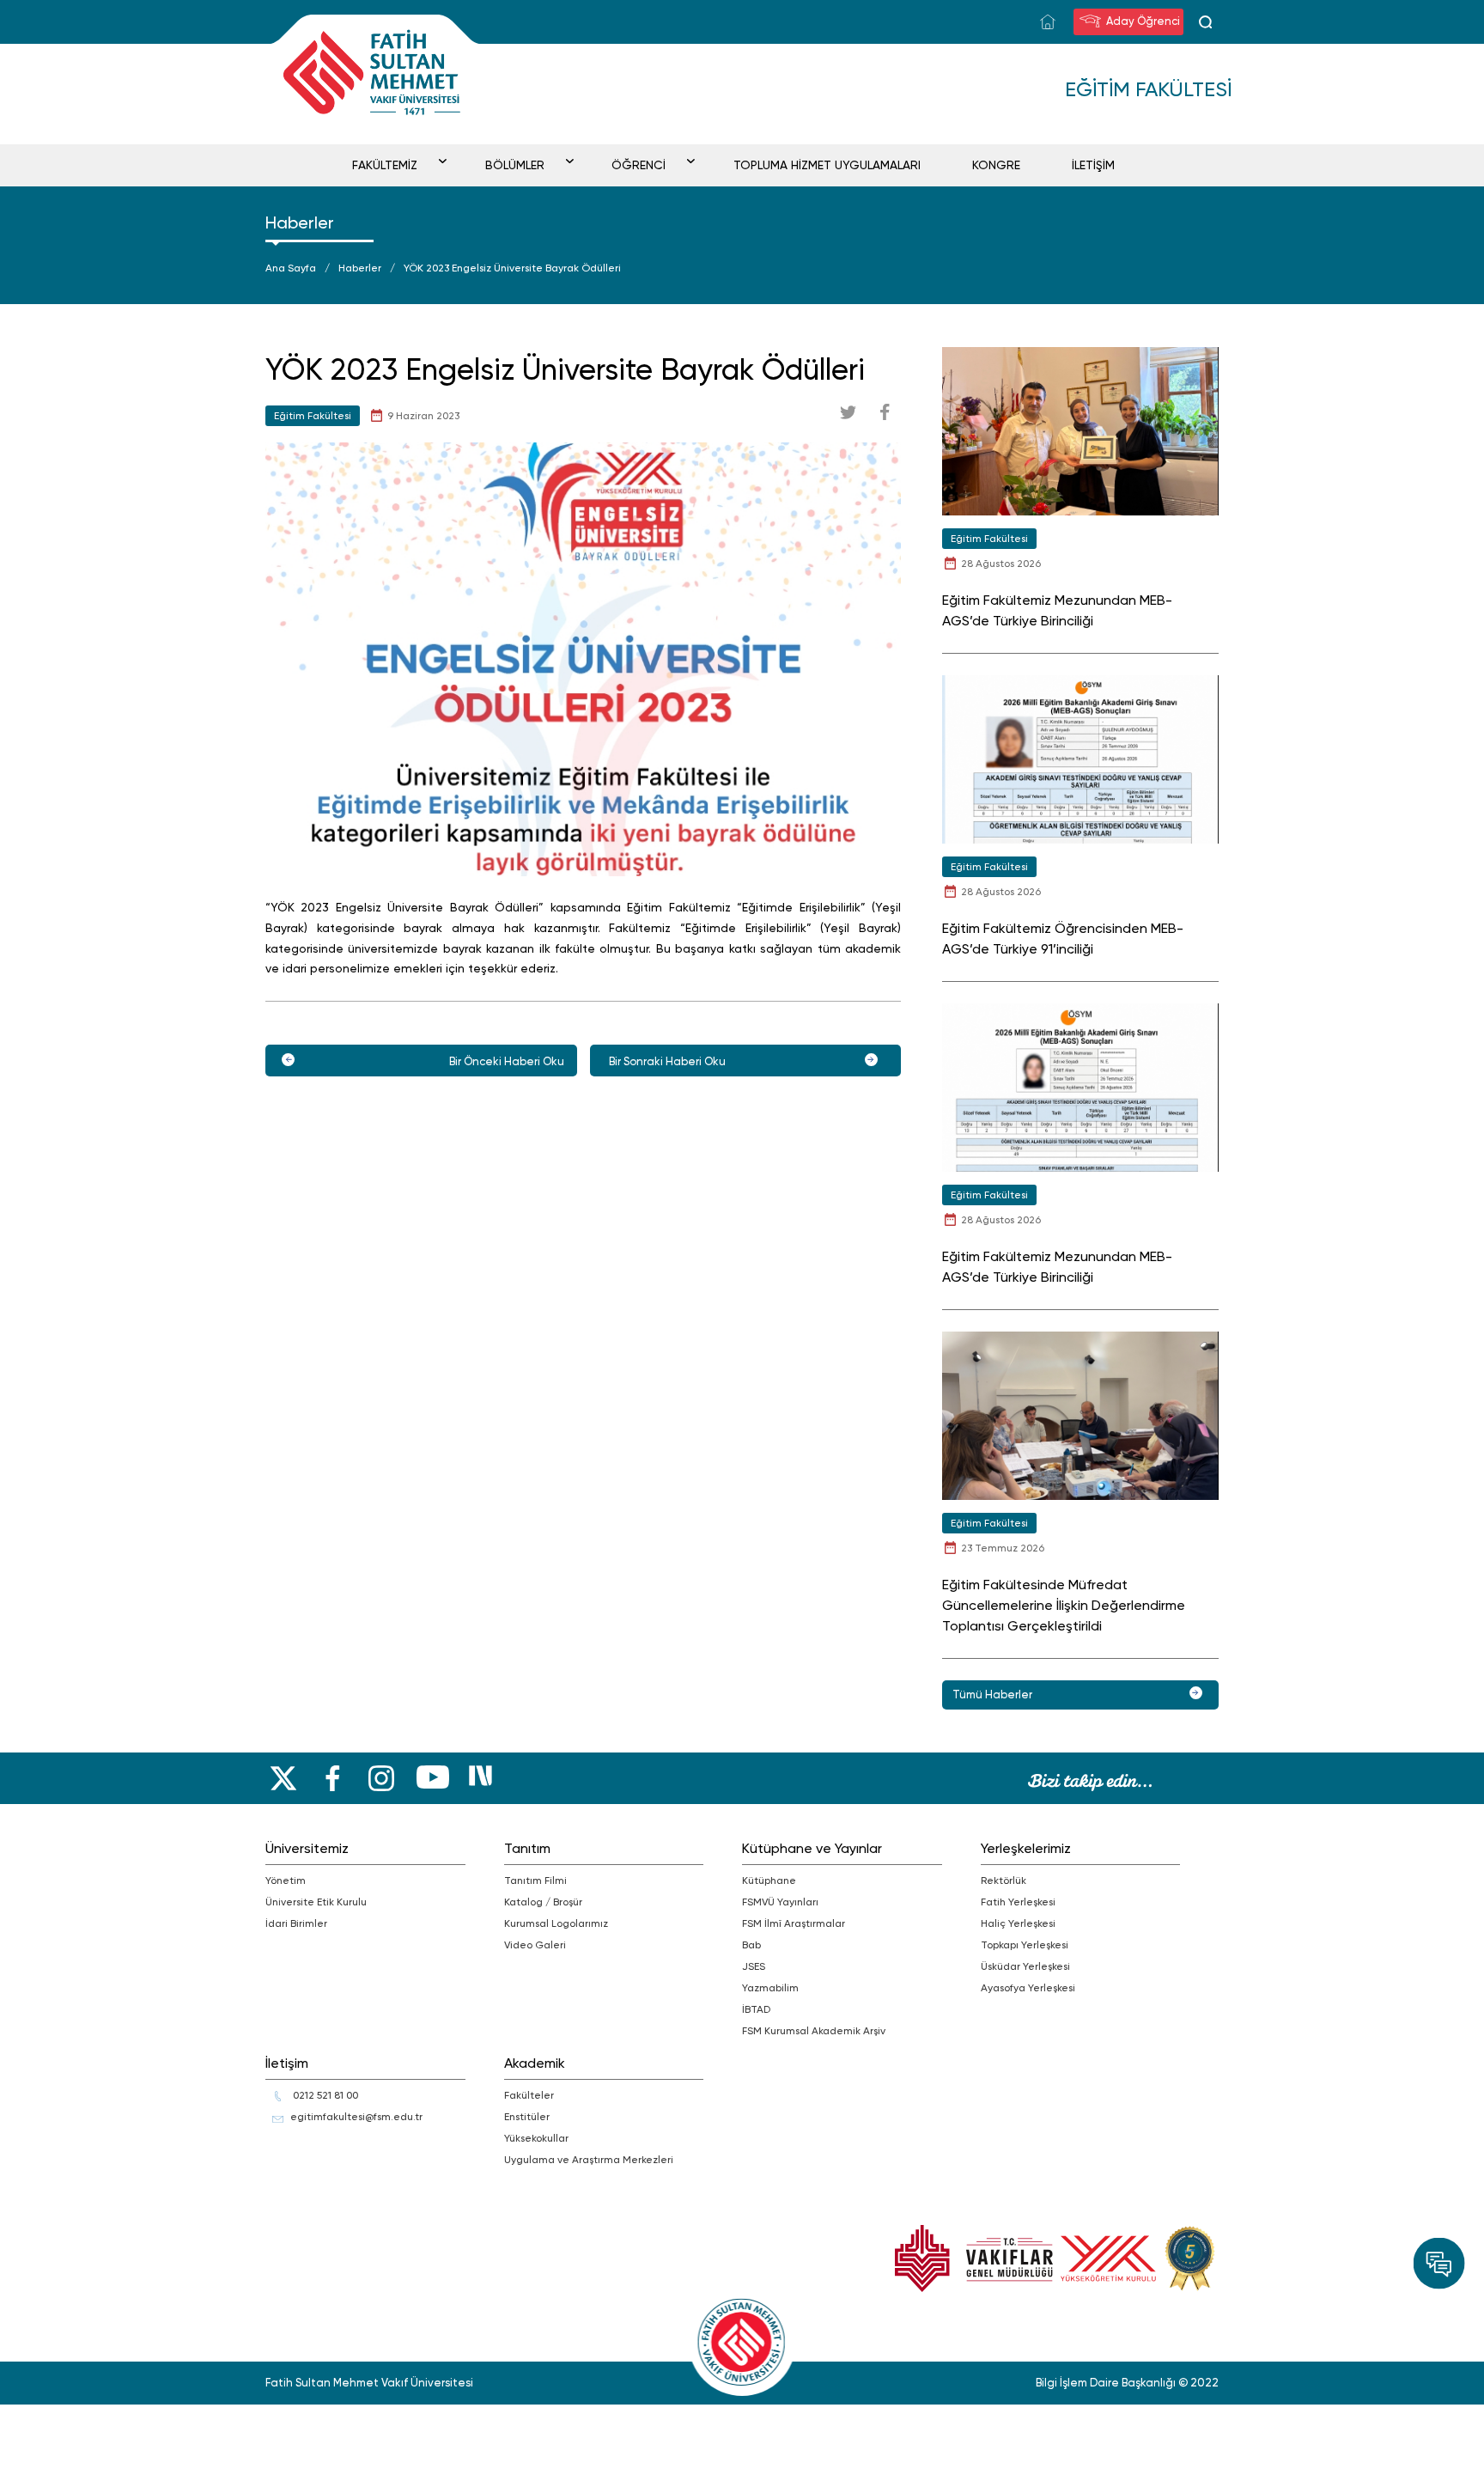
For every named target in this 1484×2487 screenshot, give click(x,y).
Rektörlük (1004, 1880)
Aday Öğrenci (1142, 21)
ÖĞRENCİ (639, 165)
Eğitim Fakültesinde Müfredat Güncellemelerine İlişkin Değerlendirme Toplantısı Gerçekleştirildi (1064, 1605)
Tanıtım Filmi (535, 1880)
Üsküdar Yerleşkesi (1025, 1966)
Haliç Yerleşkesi (1018, 1923)
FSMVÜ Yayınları (780, 1902)
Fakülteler (529, 2095)
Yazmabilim (770, 1988)
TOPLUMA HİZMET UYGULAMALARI (827, 165)
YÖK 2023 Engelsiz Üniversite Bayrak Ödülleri (512, 268)
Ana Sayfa (291, 268)
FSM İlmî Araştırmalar (794, 1923)
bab (751, 1945)
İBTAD (756, 2009)
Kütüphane (769, 1880)
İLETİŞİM (1093, 165)
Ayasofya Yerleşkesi (1028, 1988)
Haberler (360, 268)
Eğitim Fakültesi (313, 416)
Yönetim (286, 1880)
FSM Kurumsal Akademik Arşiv (814, 2031)
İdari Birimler (296, 1923)
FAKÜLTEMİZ (385, 165)
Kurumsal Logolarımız (556, 1923)
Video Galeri (535, 1945)
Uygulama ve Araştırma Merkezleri (589, 2160)
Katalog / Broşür (543, 1902)
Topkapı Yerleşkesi (1025, 1945)
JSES (754, 1966)
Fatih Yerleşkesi (1018, 1902)
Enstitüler (527, 2117)
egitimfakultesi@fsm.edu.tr (356, 2117)
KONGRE (996, 165)
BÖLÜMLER (515, 165)
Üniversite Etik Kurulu (316, 1902)
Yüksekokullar (536, 2138)
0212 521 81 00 (324, 2095)
